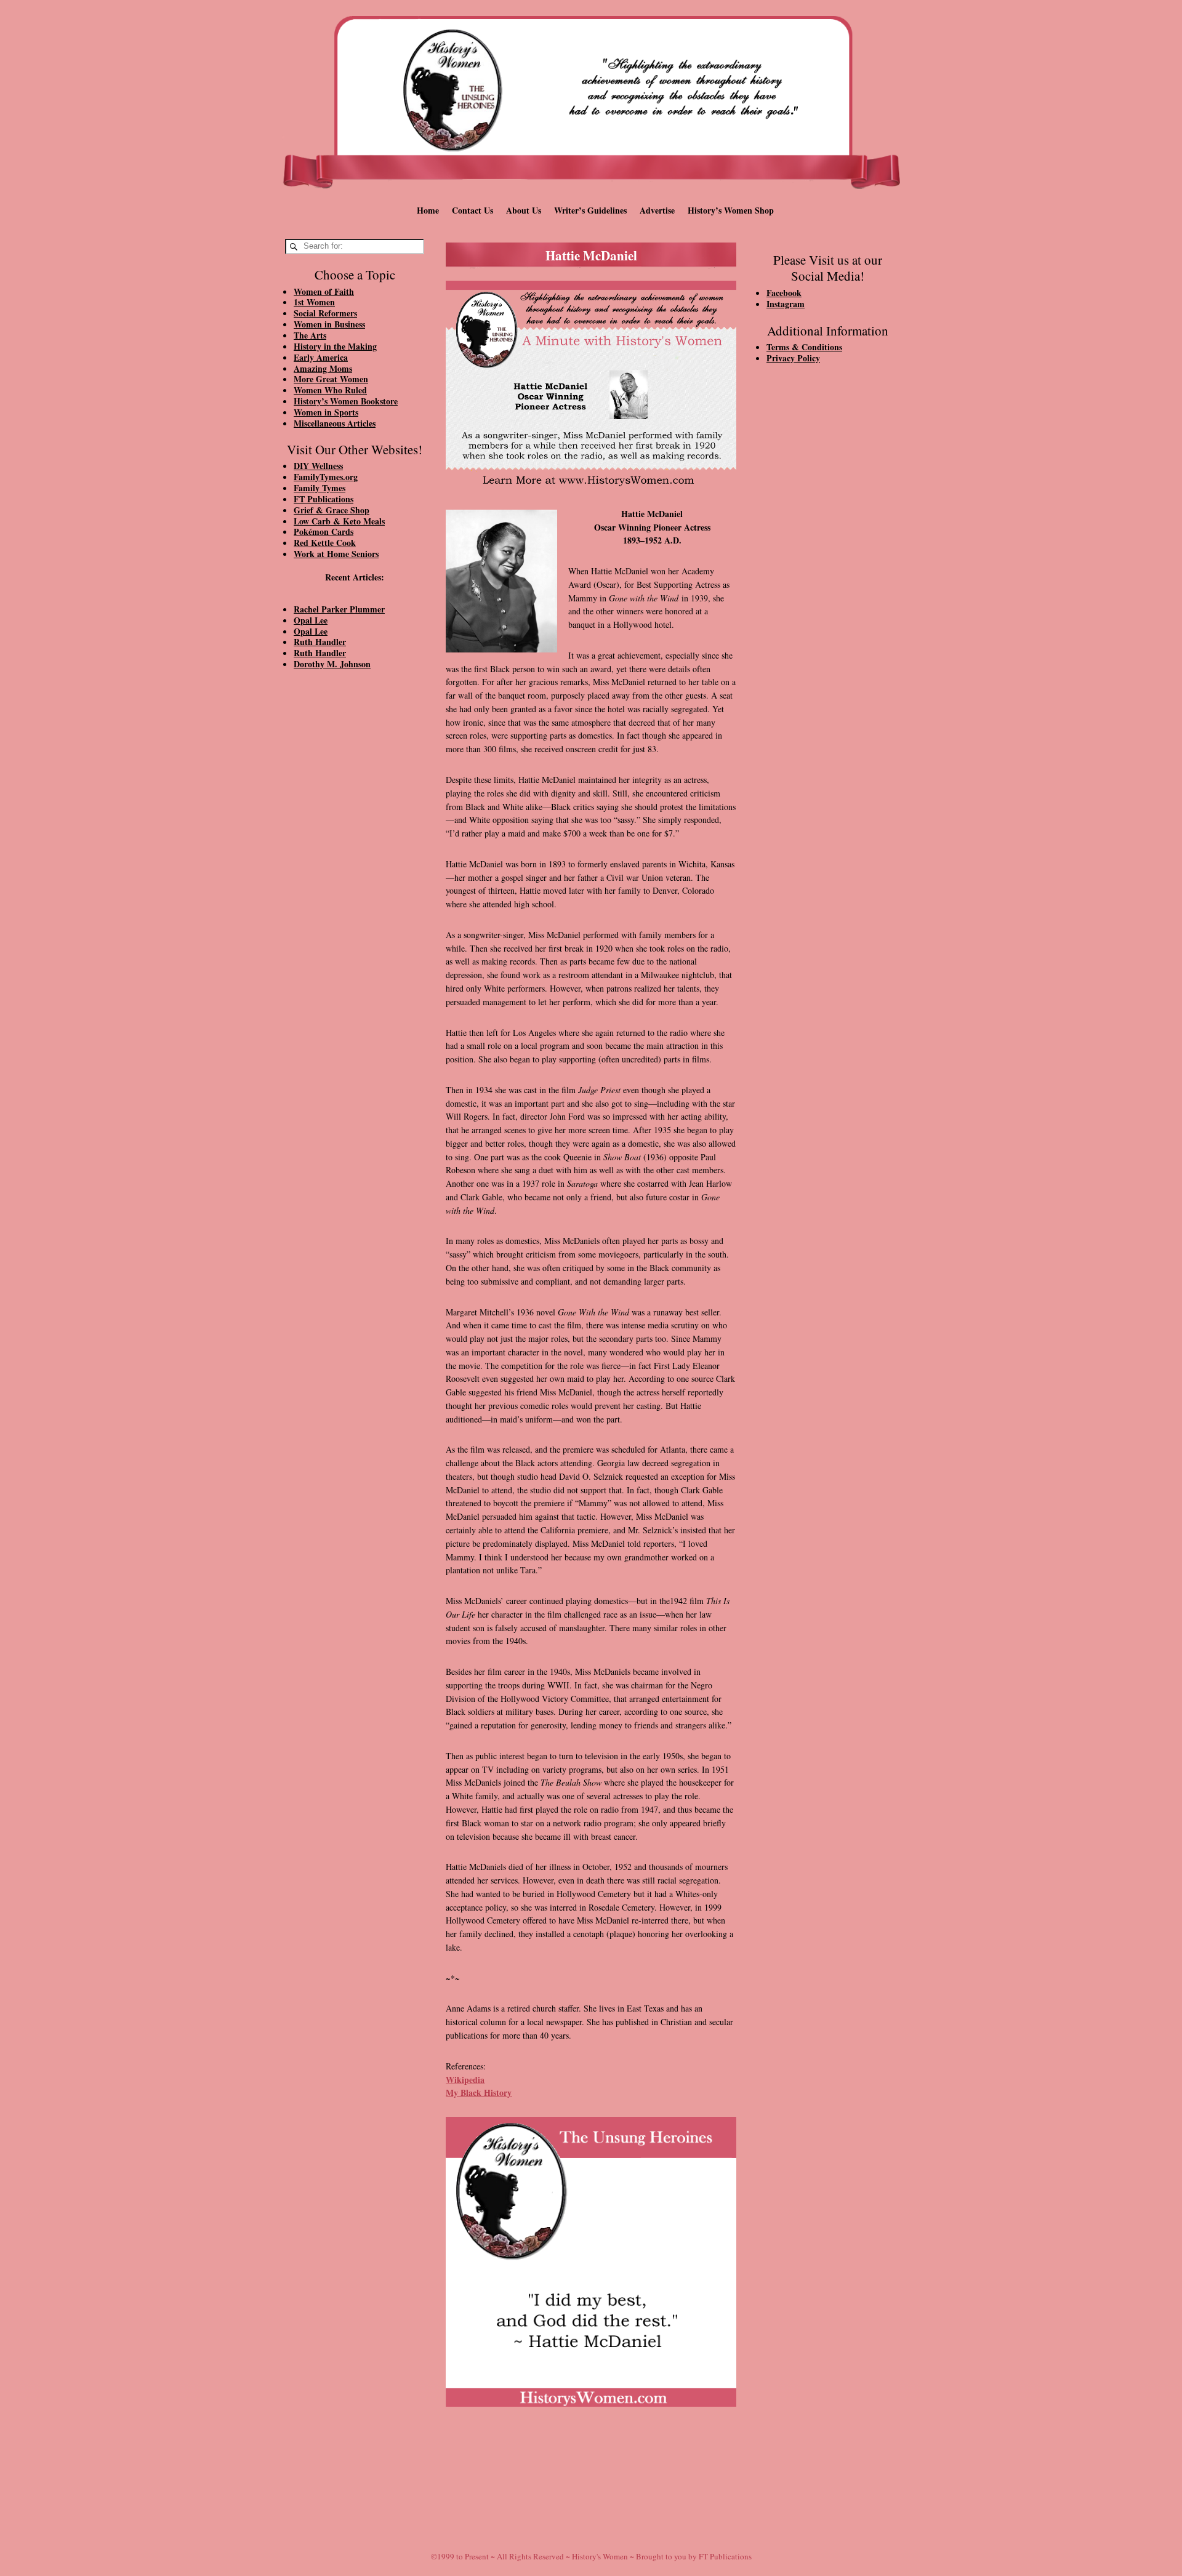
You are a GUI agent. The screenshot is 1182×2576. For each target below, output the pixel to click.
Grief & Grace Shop (332, 510)
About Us (524, 210)
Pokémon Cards (324, 532)
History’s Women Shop (731, 210)
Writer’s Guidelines (590, 210)
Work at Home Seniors (336, 554)
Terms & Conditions (804, 347)
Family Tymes (320, 488)
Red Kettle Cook (325, 543)
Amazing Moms (323, 368)
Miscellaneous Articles (335, 423)
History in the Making (335, 346)
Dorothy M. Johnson (332, 664)
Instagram (786, 304)
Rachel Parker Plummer (339, 609)
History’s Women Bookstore (346, 401)
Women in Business (329, 324)
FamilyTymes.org (326, 477)
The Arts (310, 335)
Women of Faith (324, 291)
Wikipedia (465, 2080)
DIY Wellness (318, 466)
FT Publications (324, 499)
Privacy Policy (793, 358)
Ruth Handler (320, 642)
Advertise (657, 210)
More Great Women (331, 379)
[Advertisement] (355, 888)
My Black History (479, 2092)
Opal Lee (311, 620)
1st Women (314, 302)
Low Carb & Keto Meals (339, 521)
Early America (321, 357)
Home (428, 210)
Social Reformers (325, 313)
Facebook (784, 293)
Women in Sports (326, 412)
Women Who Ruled (330, 390)
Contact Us (472, 210)
